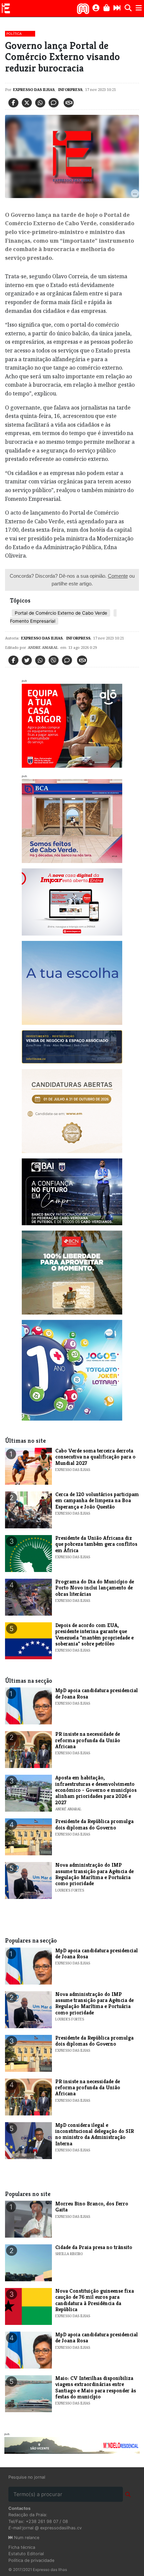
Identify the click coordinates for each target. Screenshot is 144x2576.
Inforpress (70, 89)
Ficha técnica (22, 2547)
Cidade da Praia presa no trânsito (94, 2247)
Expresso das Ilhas (34, 89)
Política (14, 34)
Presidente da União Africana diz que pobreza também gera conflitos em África (96, 1544)
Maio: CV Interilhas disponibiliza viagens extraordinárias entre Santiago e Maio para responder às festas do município (96, 2387)
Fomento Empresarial (33, 621)
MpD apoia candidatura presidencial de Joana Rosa (97, 1693)
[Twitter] (27, 103)
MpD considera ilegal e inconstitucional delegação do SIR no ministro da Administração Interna (95, 2134)
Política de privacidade (31, 2560)
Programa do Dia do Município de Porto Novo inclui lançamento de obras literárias (95, 1588)
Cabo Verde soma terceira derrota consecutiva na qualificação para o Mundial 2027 (95, 1457)
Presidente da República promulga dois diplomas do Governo (94, 1824)
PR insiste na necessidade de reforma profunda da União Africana (88, 1740)
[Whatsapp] (40, 103)
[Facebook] (13, 103)
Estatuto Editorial (26, 2554)
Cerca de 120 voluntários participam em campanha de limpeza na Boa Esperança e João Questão (97, 1500)
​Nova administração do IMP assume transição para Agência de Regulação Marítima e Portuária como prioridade (94, 1874)
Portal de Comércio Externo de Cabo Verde (61, 613)
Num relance (26, 2538)
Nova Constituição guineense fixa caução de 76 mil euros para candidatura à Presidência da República (95, 2300)
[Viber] (54, 660)
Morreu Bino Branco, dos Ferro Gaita (92, 2207)
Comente (118, 576)
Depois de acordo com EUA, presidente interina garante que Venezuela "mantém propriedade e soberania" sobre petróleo (94, 1634)
